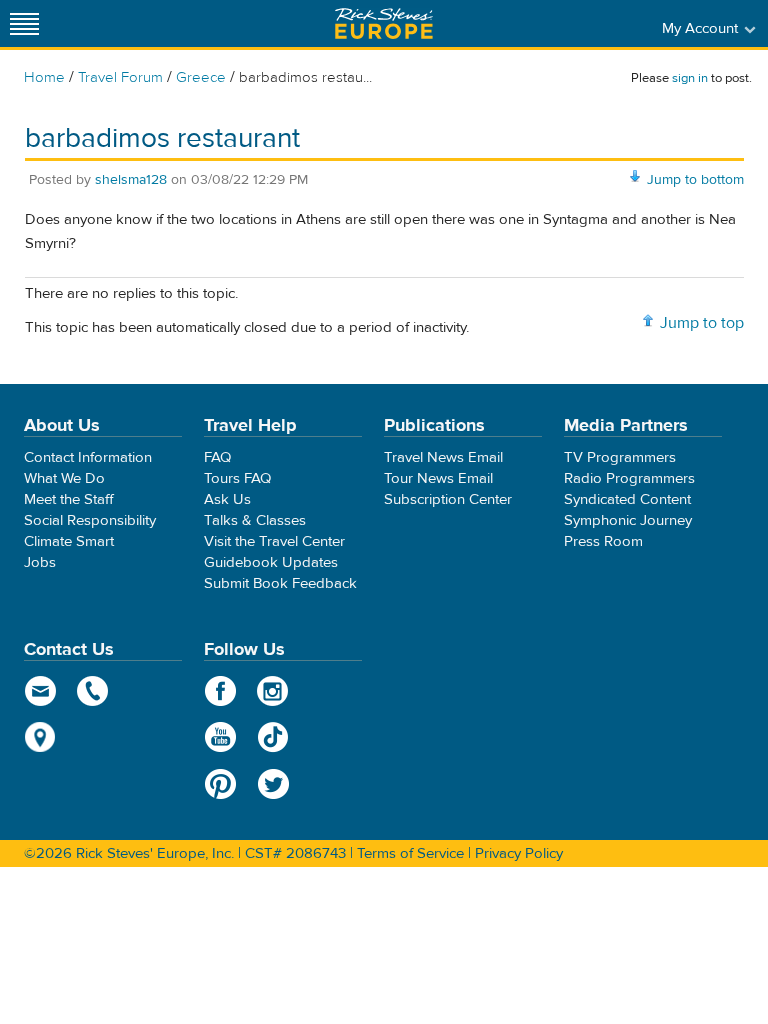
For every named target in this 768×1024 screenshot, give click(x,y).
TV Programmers (620, 457)
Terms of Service (410, 853)
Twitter (273, 784)
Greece (201, 77)
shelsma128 (131, 180)
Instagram (273, 691)
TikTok (273, 737)
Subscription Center (448, 499)
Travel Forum (120, 77)
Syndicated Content (627, 499)
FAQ (217, 457)
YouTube (220, 737)
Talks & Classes (255, 520)
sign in (690, 78)
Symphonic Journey (628, 520)
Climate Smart (69, 541)
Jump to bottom (695, 180)
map (40, 737)
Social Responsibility (90, 520)
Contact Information (88, 457)
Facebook (220, 691)
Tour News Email (438, 478)
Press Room (603, 541)
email (40, 691)
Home (44, 77)
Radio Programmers (629, 478)
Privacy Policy (519, 853)
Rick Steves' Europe (384, 23)
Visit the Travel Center (274, 541)
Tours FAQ (237, 478)
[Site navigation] (25, 23)
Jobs (40, 562)
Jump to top (702, 323)
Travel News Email (443, 457)
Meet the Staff (69, 499)
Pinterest (220, 784)
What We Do (64, 478)
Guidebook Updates (271, 562)
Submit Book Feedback (280, 583)
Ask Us (227, 499)
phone (93, 691)
